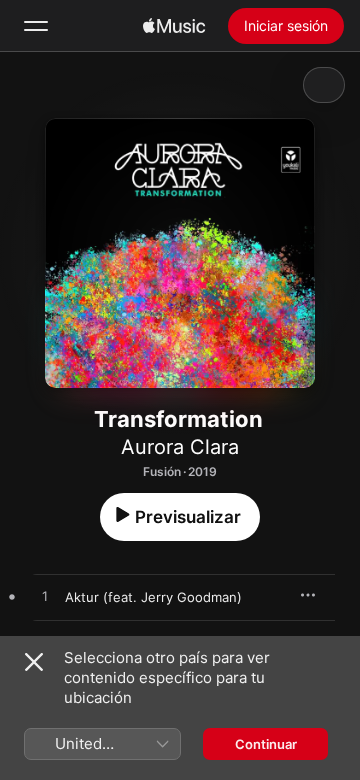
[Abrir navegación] (36, 26)
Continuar (266, 744)
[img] (174, 26)
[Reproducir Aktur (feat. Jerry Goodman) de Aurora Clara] (45, 597)
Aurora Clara (180, 447)
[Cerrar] (34, 662)
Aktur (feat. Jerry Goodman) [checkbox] (153, 597)
